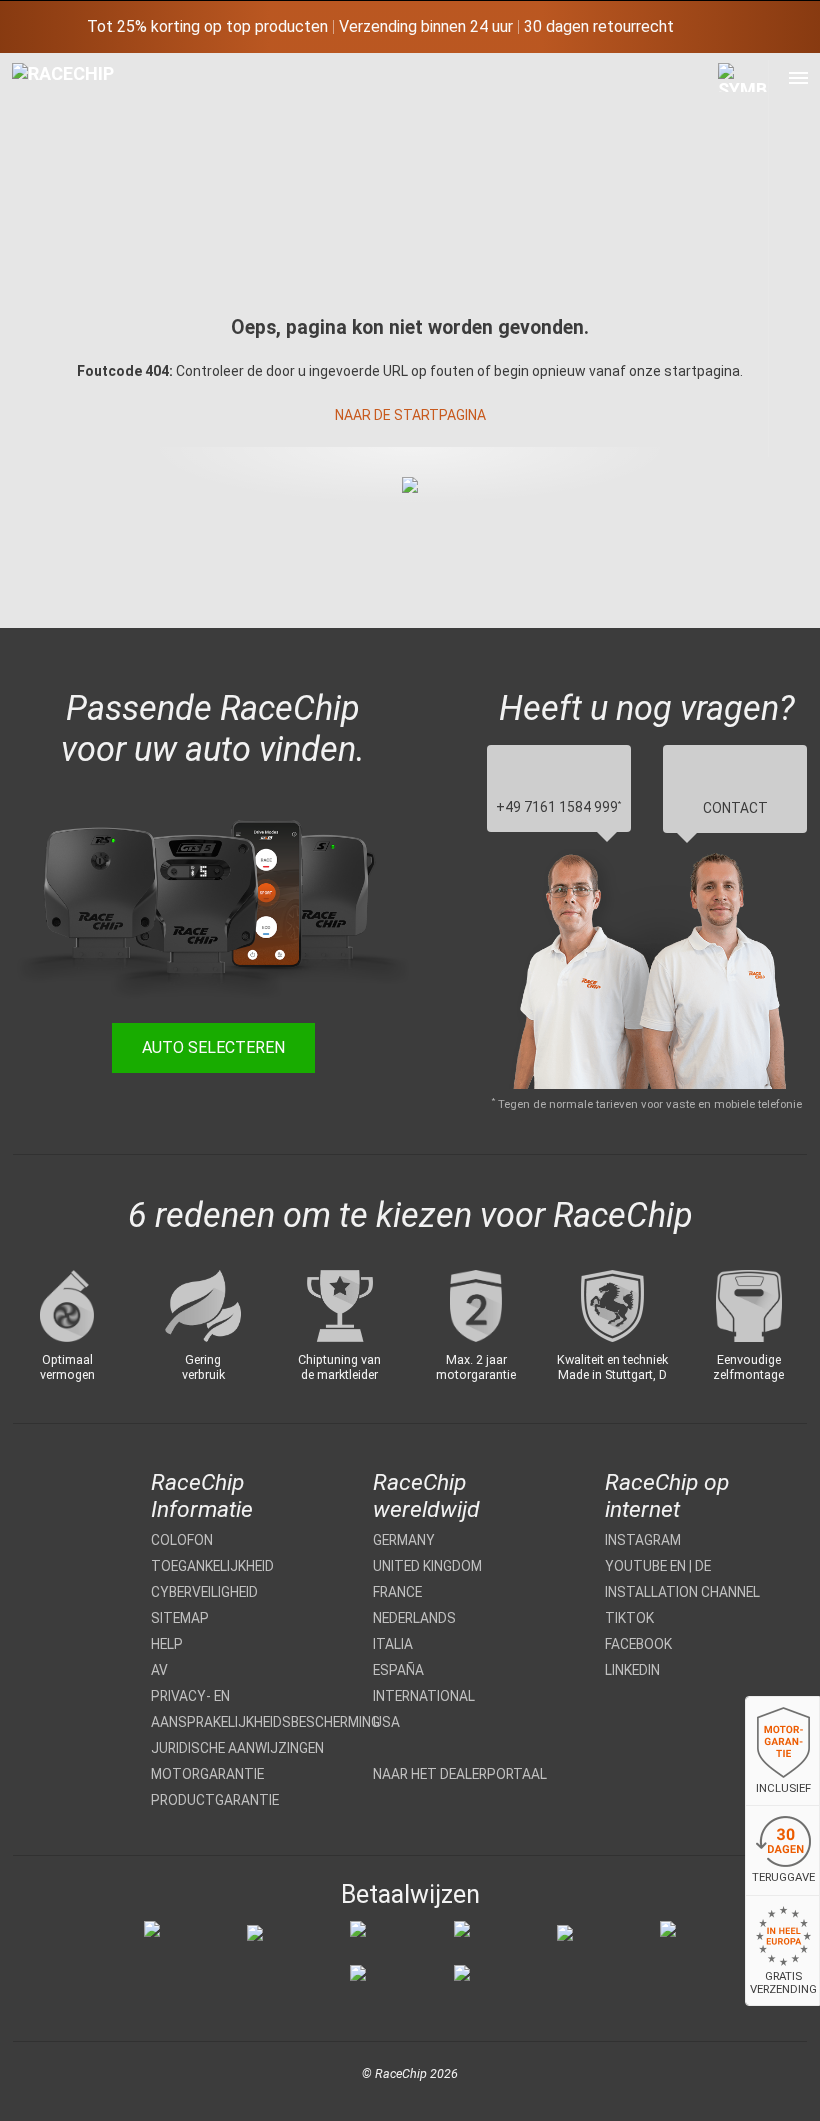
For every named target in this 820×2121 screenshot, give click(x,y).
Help (167, 1644)
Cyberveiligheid (204, 1592)
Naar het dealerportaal (460, 1774)
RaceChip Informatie (202, 1496)
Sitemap (180, 1618)
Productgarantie (215, 1800)
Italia (393, 1644)
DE (703, 1566)
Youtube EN (645, 1566)
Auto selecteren (213, 1047)
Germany (404, 1540)
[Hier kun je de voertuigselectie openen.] (743, 258)
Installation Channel (682, 1592)
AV (159, 1670)
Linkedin (632, 1670)
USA (386, 1722)
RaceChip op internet (667, 1496)
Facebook (638, 1644)
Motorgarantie (207, 1774)
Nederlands (414, 1618)
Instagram (643, 1540)
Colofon (182, 1540)
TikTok (629, 1618)
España (398, 1670)
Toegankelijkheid (212, 1566)
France (397, 1592)
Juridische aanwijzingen (237, 1748)
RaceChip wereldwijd (426, 1496)
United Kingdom (427, 1566)
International (424, 1696)
